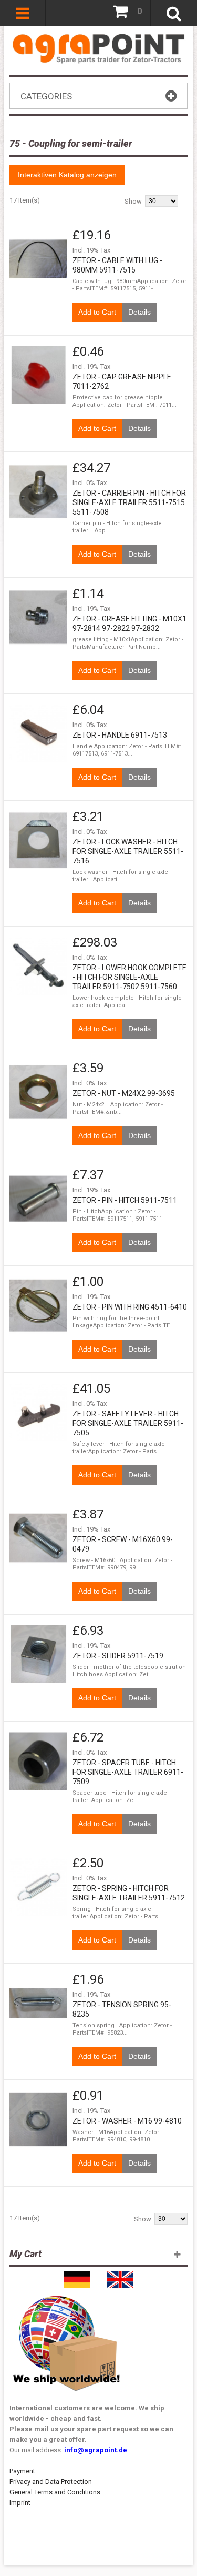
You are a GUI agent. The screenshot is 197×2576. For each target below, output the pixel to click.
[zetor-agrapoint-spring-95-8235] (38, 2003)
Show (133, 201)
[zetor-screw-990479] (38, 1538)
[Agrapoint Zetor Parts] (120, 2276)
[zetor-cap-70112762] (38, 375)
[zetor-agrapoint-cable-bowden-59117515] (38, 259)
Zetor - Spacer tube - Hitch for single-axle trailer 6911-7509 (128, 1772)
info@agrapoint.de (96, 2450)
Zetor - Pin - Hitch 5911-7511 (125, 1200)
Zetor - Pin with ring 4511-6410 (130, 1307)
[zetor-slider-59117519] (38, 1654)
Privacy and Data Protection (51, 2482)
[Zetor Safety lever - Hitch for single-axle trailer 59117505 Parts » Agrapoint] (38, 1412)
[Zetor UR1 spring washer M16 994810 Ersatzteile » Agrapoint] (38, 2119)
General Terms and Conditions (55, 2492)
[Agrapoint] (98, 48)
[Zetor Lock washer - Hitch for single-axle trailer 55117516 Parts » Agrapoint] (38, 840)
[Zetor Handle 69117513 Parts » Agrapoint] (38, 733)
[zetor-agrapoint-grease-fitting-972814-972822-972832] (38, 617)
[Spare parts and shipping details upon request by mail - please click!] (67, 2293)
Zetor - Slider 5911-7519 (118, 1656)
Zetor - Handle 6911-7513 (120, 735)
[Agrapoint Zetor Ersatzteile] (77, 2276)
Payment (22, 2471)
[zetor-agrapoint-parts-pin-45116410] (38, 1305)
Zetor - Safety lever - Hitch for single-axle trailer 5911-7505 (128, 1423)
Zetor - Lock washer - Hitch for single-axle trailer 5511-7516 (128, 851)
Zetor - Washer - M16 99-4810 (127, 2121)
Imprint (20, 2503)
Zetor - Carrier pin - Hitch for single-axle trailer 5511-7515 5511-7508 (129, 502)
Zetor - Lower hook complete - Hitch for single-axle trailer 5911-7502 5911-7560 (129, 977)
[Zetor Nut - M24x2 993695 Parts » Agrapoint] (38, 1092)
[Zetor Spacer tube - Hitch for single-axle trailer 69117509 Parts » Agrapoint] (38, 1761)
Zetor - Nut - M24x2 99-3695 (124, 1093)
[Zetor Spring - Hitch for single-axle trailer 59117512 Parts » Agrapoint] (38, 1887)
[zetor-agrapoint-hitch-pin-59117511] (38, 1199)
